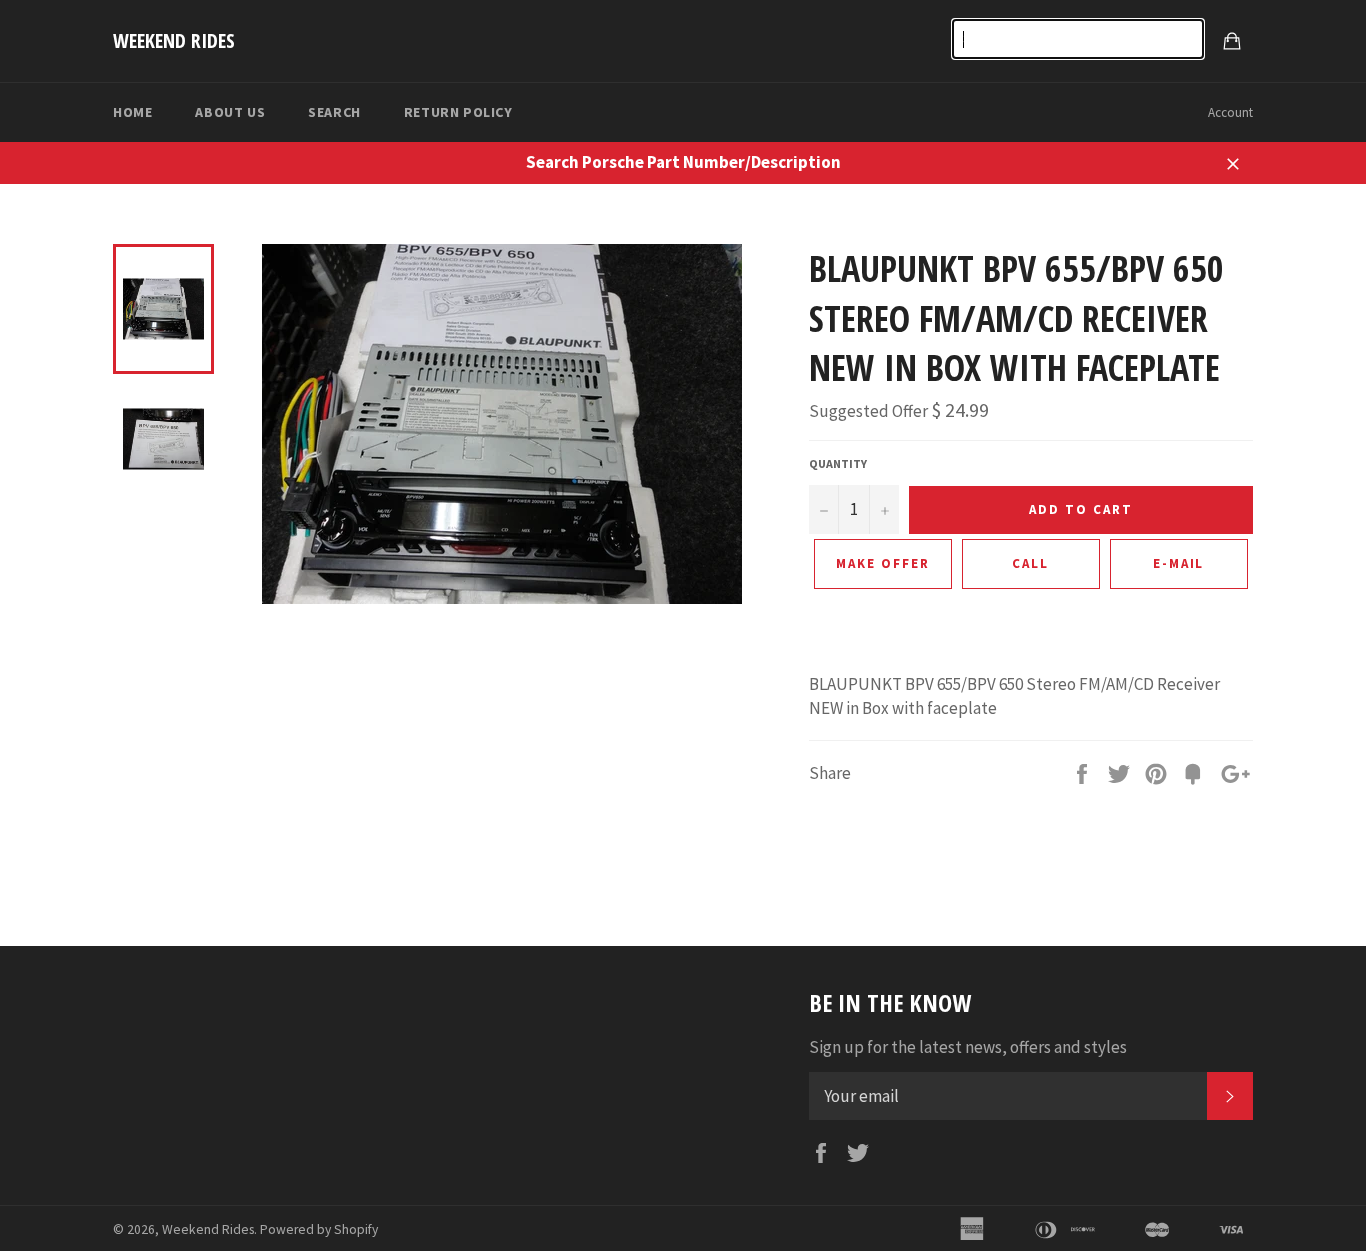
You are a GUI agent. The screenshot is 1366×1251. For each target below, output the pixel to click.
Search (334, 112)
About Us (230, 112)
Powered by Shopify (319, 1229)
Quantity (838, 463)
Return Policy (458, 112)
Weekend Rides (174, 40)
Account (1230, 112)
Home (132, 112)
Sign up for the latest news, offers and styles (968, 1047)
